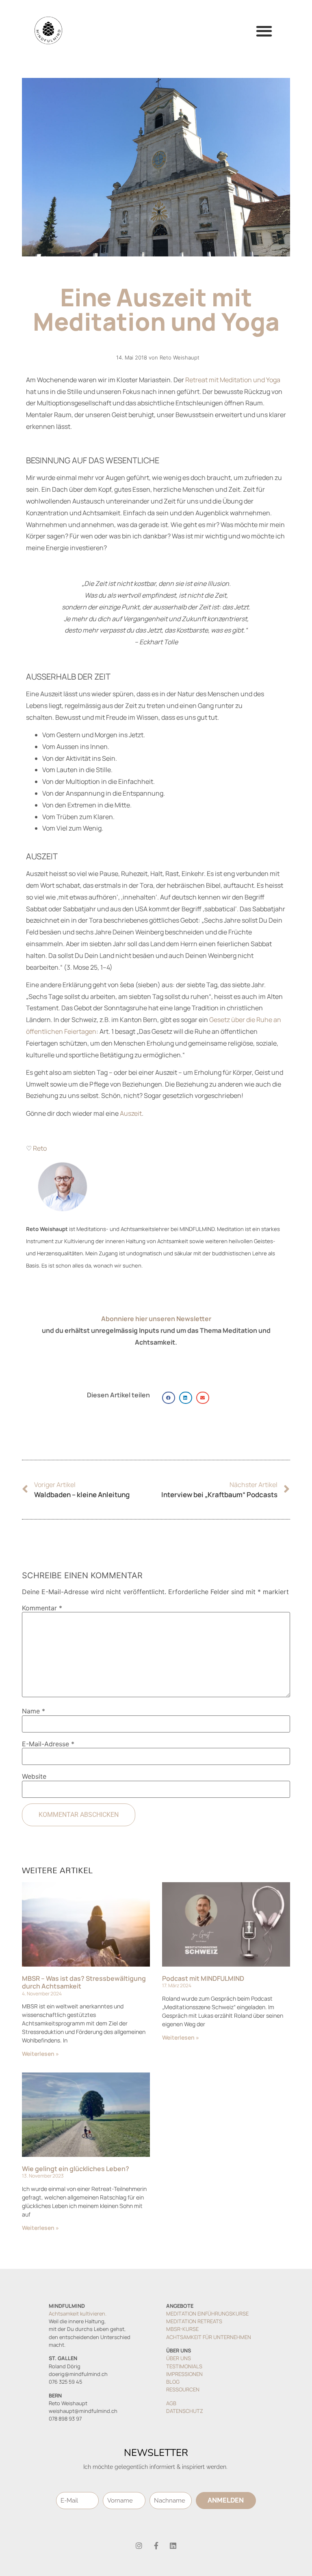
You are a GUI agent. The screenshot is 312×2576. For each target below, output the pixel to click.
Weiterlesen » (40, 2054)
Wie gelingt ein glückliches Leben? (76, 2169)
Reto (40, 1148)
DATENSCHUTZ (185, 2411)
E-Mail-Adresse (48, 1744)
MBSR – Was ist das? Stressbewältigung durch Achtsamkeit (84, 1982)
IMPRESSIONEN (184, 2374)
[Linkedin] (173, 2546)
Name (34, 1711)
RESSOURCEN (183, 2389)
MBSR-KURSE (182, 2329)
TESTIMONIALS (184, 2366)
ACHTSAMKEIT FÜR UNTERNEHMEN (209, 2337)
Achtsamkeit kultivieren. (78, 2313)
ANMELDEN (226, 2500)
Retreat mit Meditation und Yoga (233, 380)
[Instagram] (139, 2546)
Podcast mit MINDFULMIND (203, 1978)
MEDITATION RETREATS (194, 2321)
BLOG (173, 2382)
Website (34, 1776)
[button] (264, 31)
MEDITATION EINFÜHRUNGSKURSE (207, 2313)
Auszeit (131, 1113)
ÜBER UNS (179, 2358)
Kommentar (42, 1608)
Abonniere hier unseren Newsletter (156, 1319)
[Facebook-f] (156, 2546)
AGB (171, 2403)
